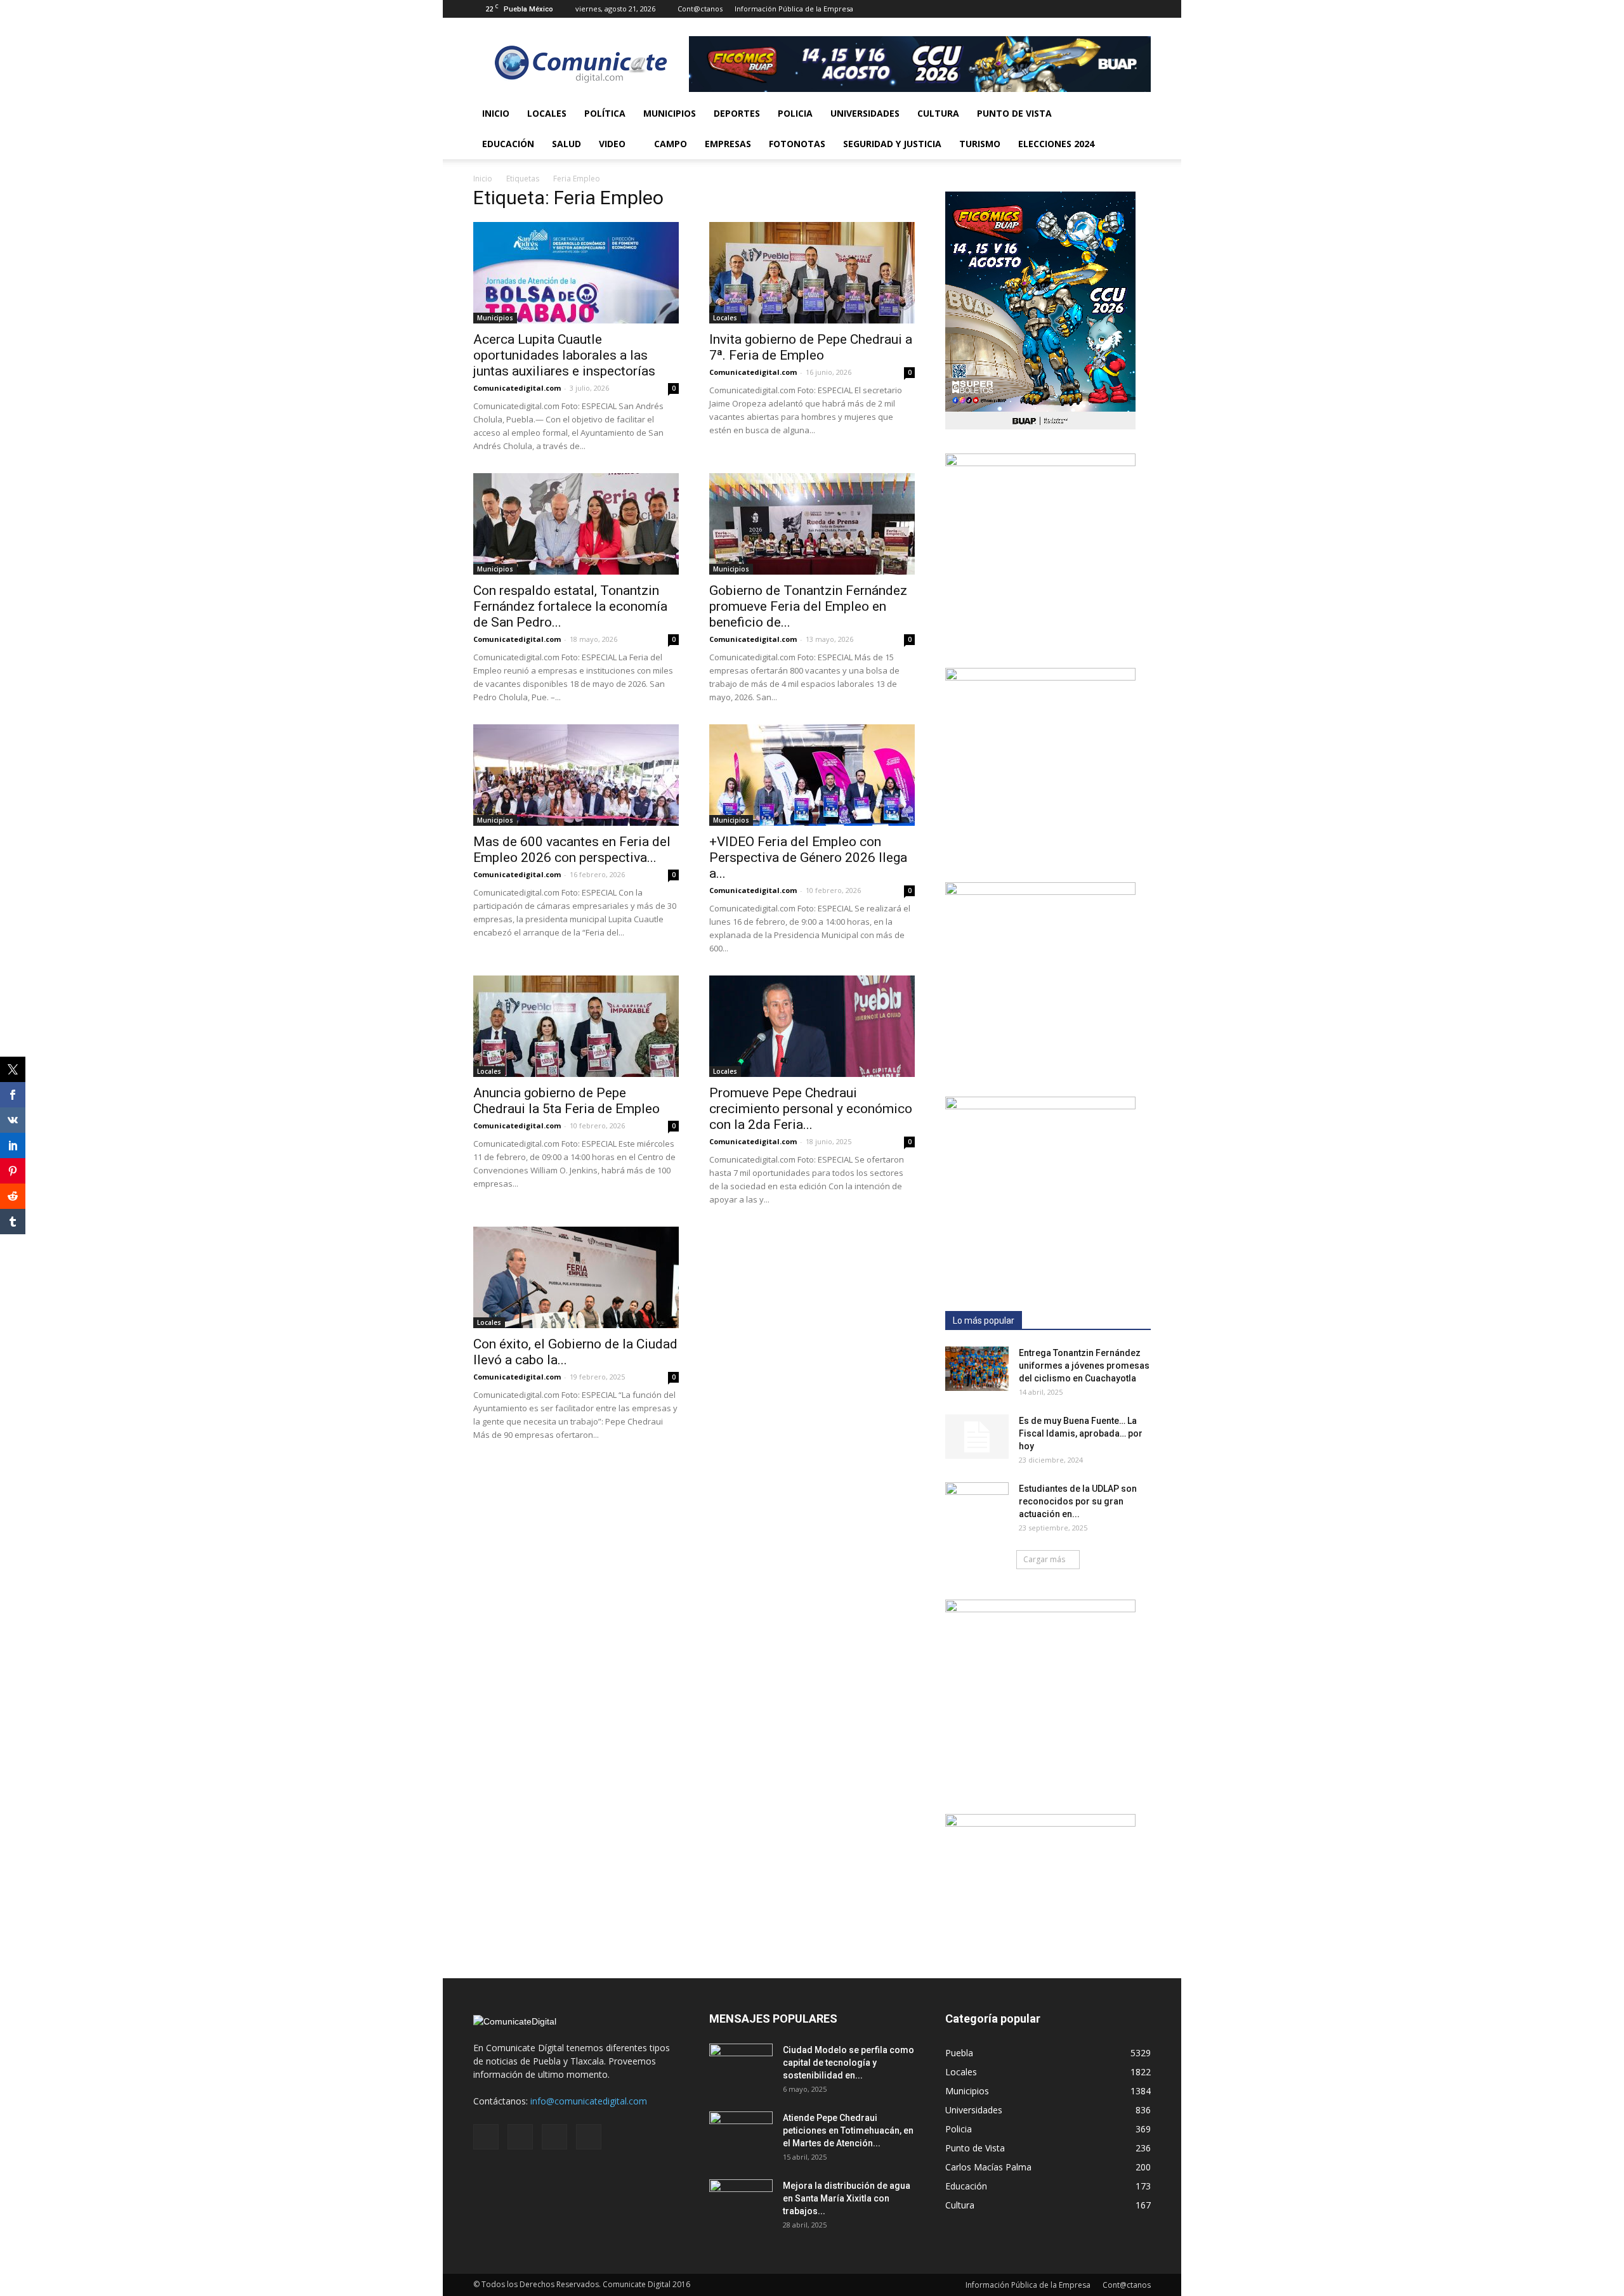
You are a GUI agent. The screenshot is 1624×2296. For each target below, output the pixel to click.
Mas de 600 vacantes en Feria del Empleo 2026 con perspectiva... (572, 850)
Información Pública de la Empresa (794, 9)
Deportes (737, 113)
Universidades (865, 113)
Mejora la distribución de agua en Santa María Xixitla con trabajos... (847, 2198)
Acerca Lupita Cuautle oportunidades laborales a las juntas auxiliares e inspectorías (564, 355)
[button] (1136, 129)
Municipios (670, 113)
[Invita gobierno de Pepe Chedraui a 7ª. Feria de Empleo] (812, 273)
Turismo (980, 144)
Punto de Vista (1014, 113)
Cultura (938, 113)
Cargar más (1044, 1559)
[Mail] (1099, 9)
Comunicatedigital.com (517, 388)
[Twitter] (1120, 9)
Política (605, 113)
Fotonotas (797, 144)
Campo (671, 144)
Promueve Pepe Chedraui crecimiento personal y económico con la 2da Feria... (811, 1109)
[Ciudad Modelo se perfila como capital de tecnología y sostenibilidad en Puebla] (741, 2066)
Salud (566, 144)
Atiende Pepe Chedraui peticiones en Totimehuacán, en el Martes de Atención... (848, 2130)
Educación (508, 144)
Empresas (728, 144)
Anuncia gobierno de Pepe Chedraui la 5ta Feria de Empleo (566, 1101)
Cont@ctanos (700, 9)
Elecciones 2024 (1056, 144)
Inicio (496, 113)
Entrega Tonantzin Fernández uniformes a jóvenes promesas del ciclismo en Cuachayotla (1084, 1366)
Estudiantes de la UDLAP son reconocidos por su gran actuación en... (1078, 1501)
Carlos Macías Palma (988, 2167)
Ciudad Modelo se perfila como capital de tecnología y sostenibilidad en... (848, 2063)
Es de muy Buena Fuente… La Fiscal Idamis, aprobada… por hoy (1081, 1433)
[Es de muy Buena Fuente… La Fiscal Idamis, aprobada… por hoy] (977, 1437)
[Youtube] (1141, 9)
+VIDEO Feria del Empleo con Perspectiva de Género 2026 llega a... (808, 858)
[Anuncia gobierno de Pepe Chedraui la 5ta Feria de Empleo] (576, 1026)
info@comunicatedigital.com (589, 2101)
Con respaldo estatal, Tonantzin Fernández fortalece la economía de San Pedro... (570, 606)
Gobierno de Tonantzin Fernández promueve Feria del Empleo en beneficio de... (808, 606)
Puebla (959, 2053)
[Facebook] (1078, 9)
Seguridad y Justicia (892, 144)
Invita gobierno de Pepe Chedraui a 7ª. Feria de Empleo (811, 347)
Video (612, 144)
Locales (547, 113)
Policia (795, 113)
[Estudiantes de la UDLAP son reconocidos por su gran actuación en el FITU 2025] (977, 1504)
